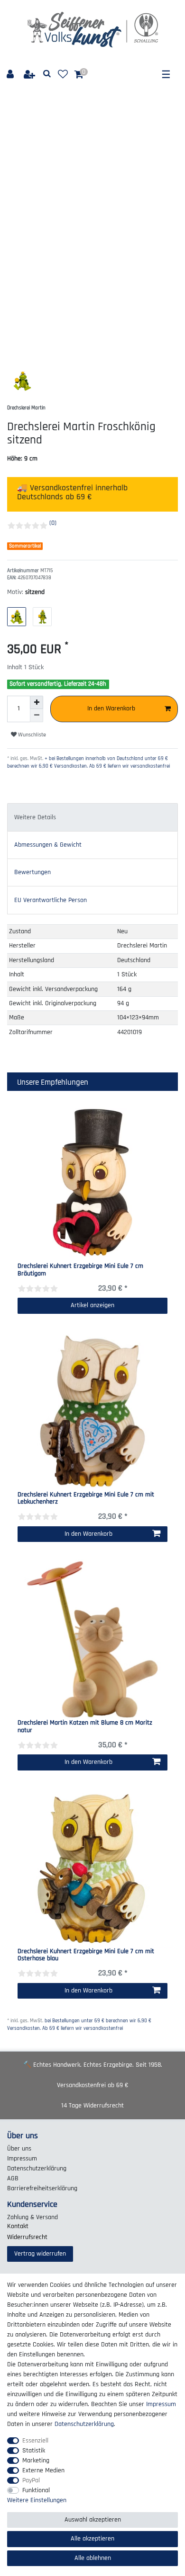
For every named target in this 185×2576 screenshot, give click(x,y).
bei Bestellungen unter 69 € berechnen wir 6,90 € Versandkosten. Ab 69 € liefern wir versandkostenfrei (79, 2025)
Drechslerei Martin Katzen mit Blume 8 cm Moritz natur (85, 1727)
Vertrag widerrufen (40, 2254)
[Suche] (47, 74)
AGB (13, 2178)
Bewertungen (32, 872)
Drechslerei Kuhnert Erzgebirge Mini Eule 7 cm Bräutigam (80, 1270)
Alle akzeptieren (92, 2539)
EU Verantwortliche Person (51, 900)
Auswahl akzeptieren (93, 2520)
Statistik (34, 2451)
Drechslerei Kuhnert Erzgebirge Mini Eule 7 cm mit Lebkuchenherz (86, 1499)
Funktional (36, 2490)
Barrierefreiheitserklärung (42, 2188)
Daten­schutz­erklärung (37, 2169)
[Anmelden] (11, 75)
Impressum (22, 2159)
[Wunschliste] (63, 75)
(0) (53, 523)
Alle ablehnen (93, 2558)
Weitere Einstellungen (37, 2500)
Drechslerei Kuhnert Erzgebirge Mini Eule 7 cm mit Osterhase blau (86, 1955)
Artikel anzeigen (92, 1305)
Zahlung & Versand (32, 2217)
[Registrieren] (30, 75)
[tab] (92, 817)
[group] (92, 1411)
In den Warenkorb (111, 708)
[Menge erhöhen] (37, 702)
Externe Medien (43, 2470)
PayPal (31, 2480)
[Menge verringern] (37, 716)
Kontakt (18, 2226)
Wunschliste (31, 735)
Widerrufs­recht (27, 2237)
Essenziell (35, 2441)
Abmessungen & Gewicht (48, 845)
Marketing (36, 2461)
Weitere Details (35, 817)
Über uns (19, 2149)
